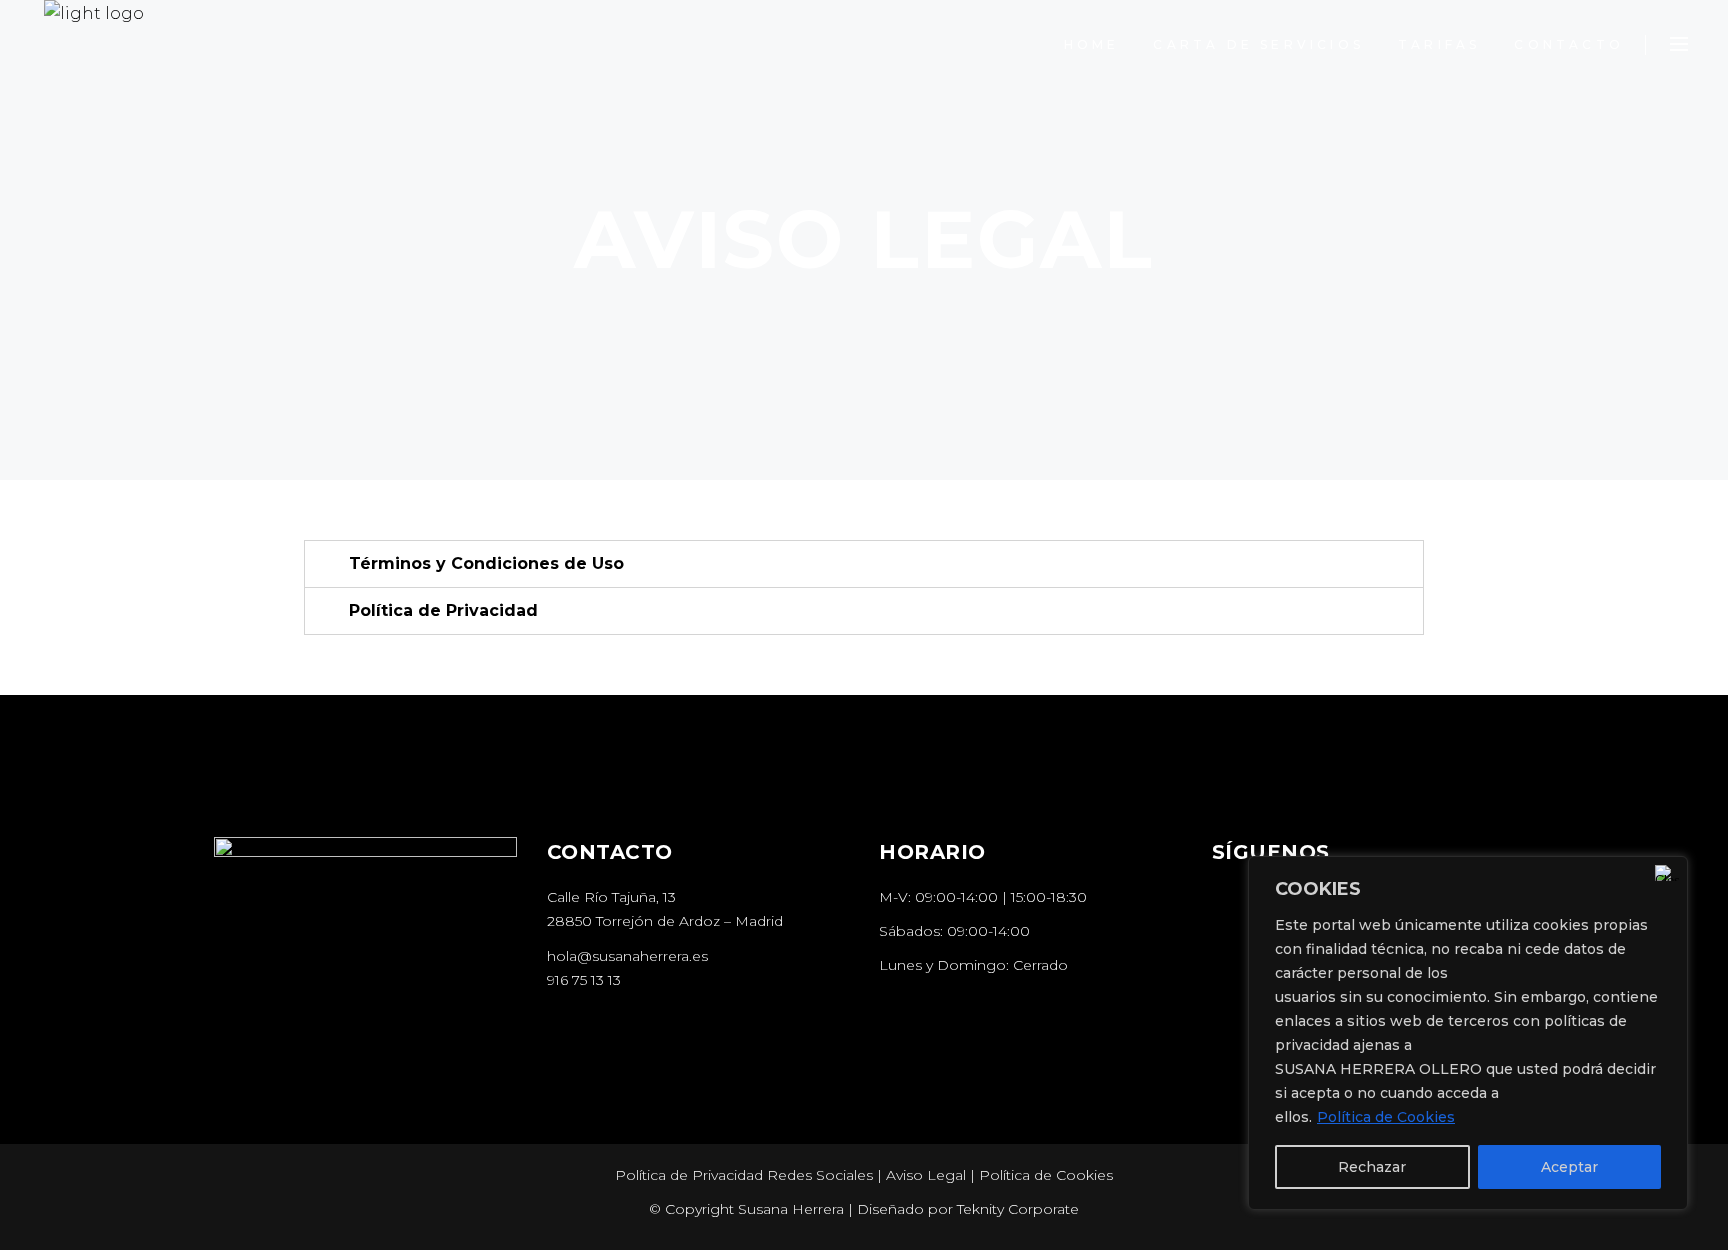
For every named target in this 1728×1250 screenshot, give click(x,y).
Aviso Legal (926, 1175)
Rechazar (1372, 1167)
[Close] (1667, 873)
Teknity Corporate (1018, 1209)
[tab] (864, 564)
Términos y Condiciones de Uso (486, 563)
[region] (1468, 1033)
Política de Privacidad (443, 610)
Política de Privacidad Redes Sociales (744, 1175)
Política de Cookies (1386, 1117)
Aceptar (1569, 1167)
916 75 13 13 (584, 980)
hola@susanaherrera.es (627, 956)
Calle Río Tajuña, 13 (611, 897)
